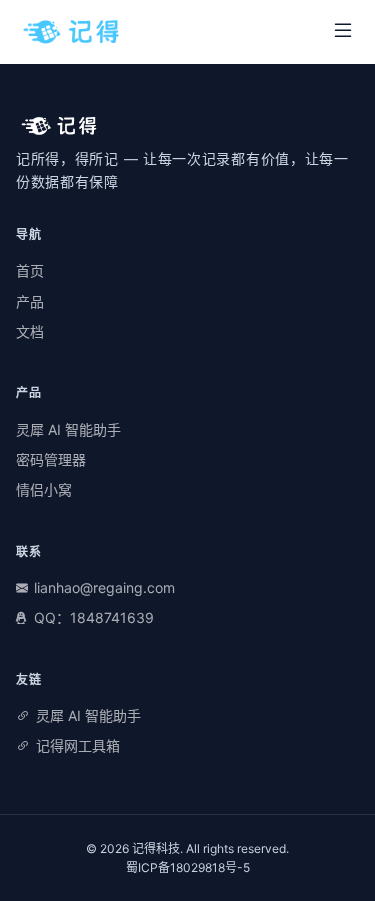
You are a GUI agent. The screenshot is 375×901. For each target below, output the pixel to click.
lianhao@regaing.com (104, 587)
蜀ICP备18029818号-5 (188, 867)
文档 (30, 331)
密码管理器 (51, 459)
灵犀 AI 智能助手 (68, 429)
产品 (30, 301)
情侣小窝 (44, 489)
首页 (30, 270)
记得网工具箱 (78, 745)
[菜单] (343, 31)
